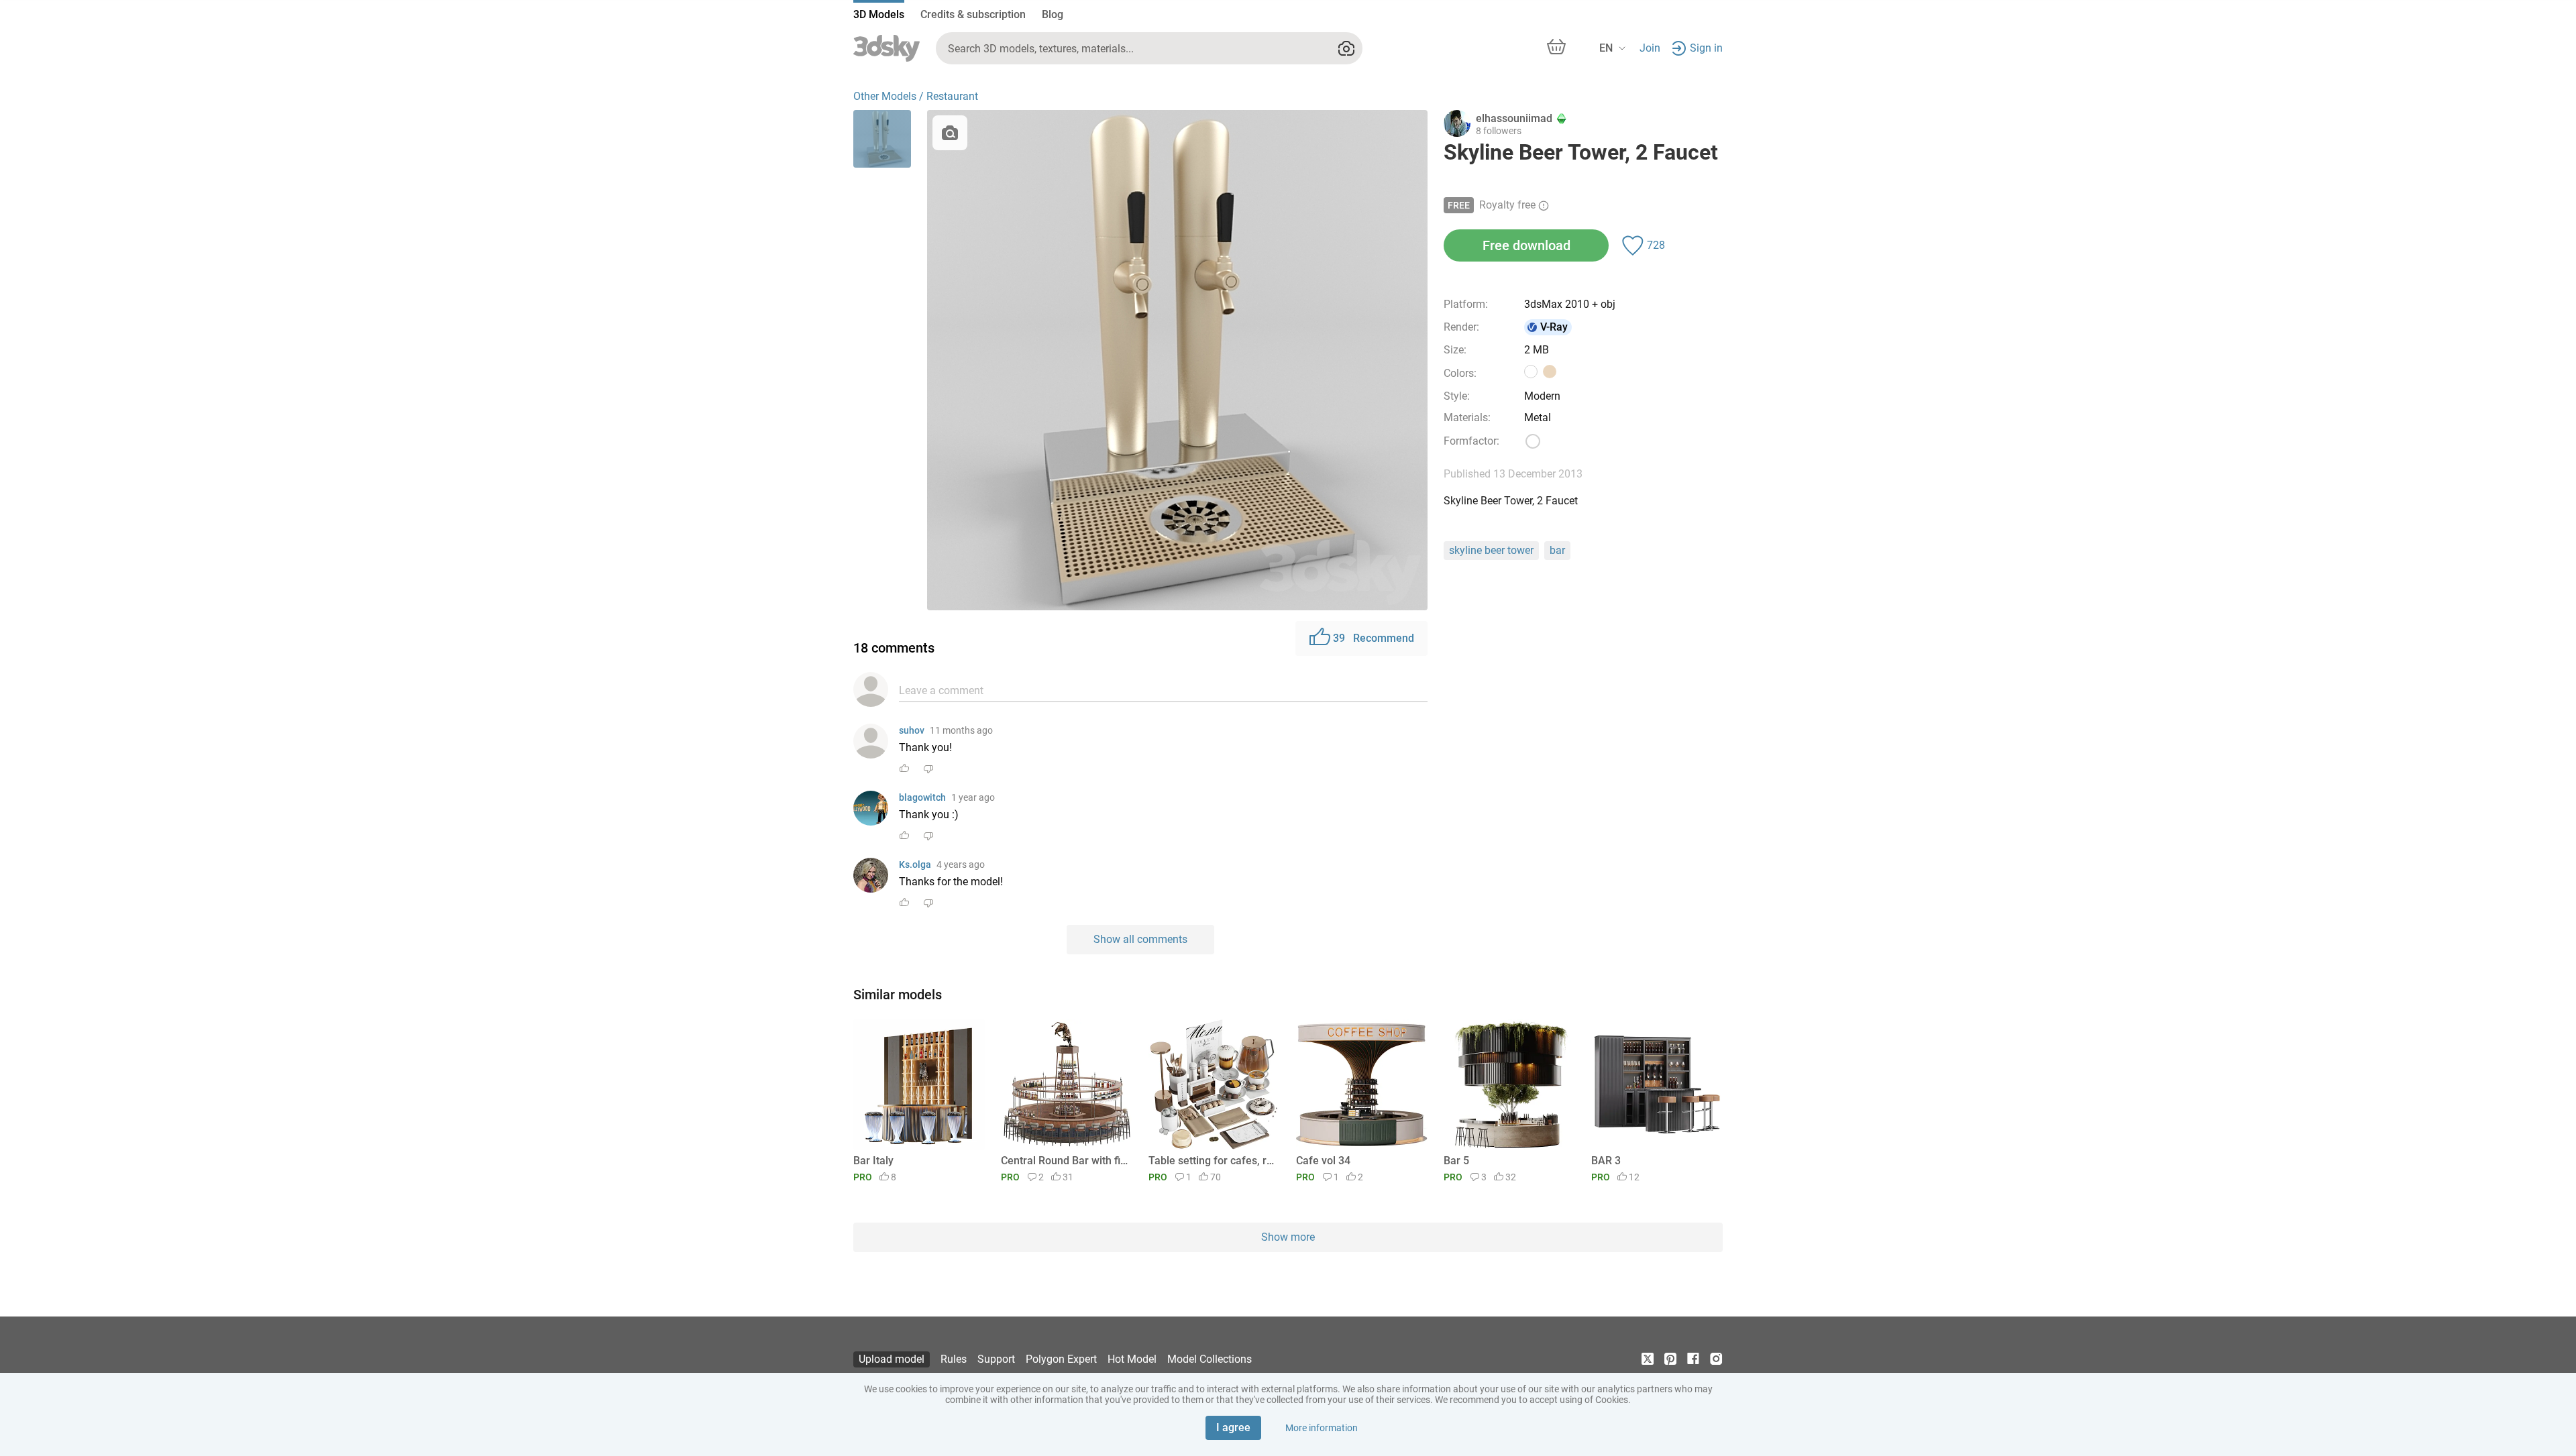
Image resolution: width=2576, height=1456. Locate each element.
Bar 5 (1456, 1161)
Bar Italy (873, 1161)
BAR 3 (1606, 1161)
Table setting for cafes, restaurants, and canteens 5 (1212, 1161)
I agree (1233, 1427)
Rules (954, 1359)
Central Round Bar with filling (1064, 1161)
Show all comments (1140, 939)
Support (996, 1359)
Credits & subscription (973, 14)
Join (1650, 48)
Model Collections (1210, 1359)
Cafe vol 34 (1323, 1161)
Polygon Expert (1061, 1359)
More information (1322, 1428)
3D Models (879, 14)
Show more (1288, 1237)
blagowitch (922, 797)
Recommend (1374, 638)
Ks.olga (915, 864)
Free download (1526, 245)
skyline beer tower (1491, 550)
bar (1557, 550)
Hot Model (1132, 1359)
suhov (912, 730)
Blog (1053, 14)
